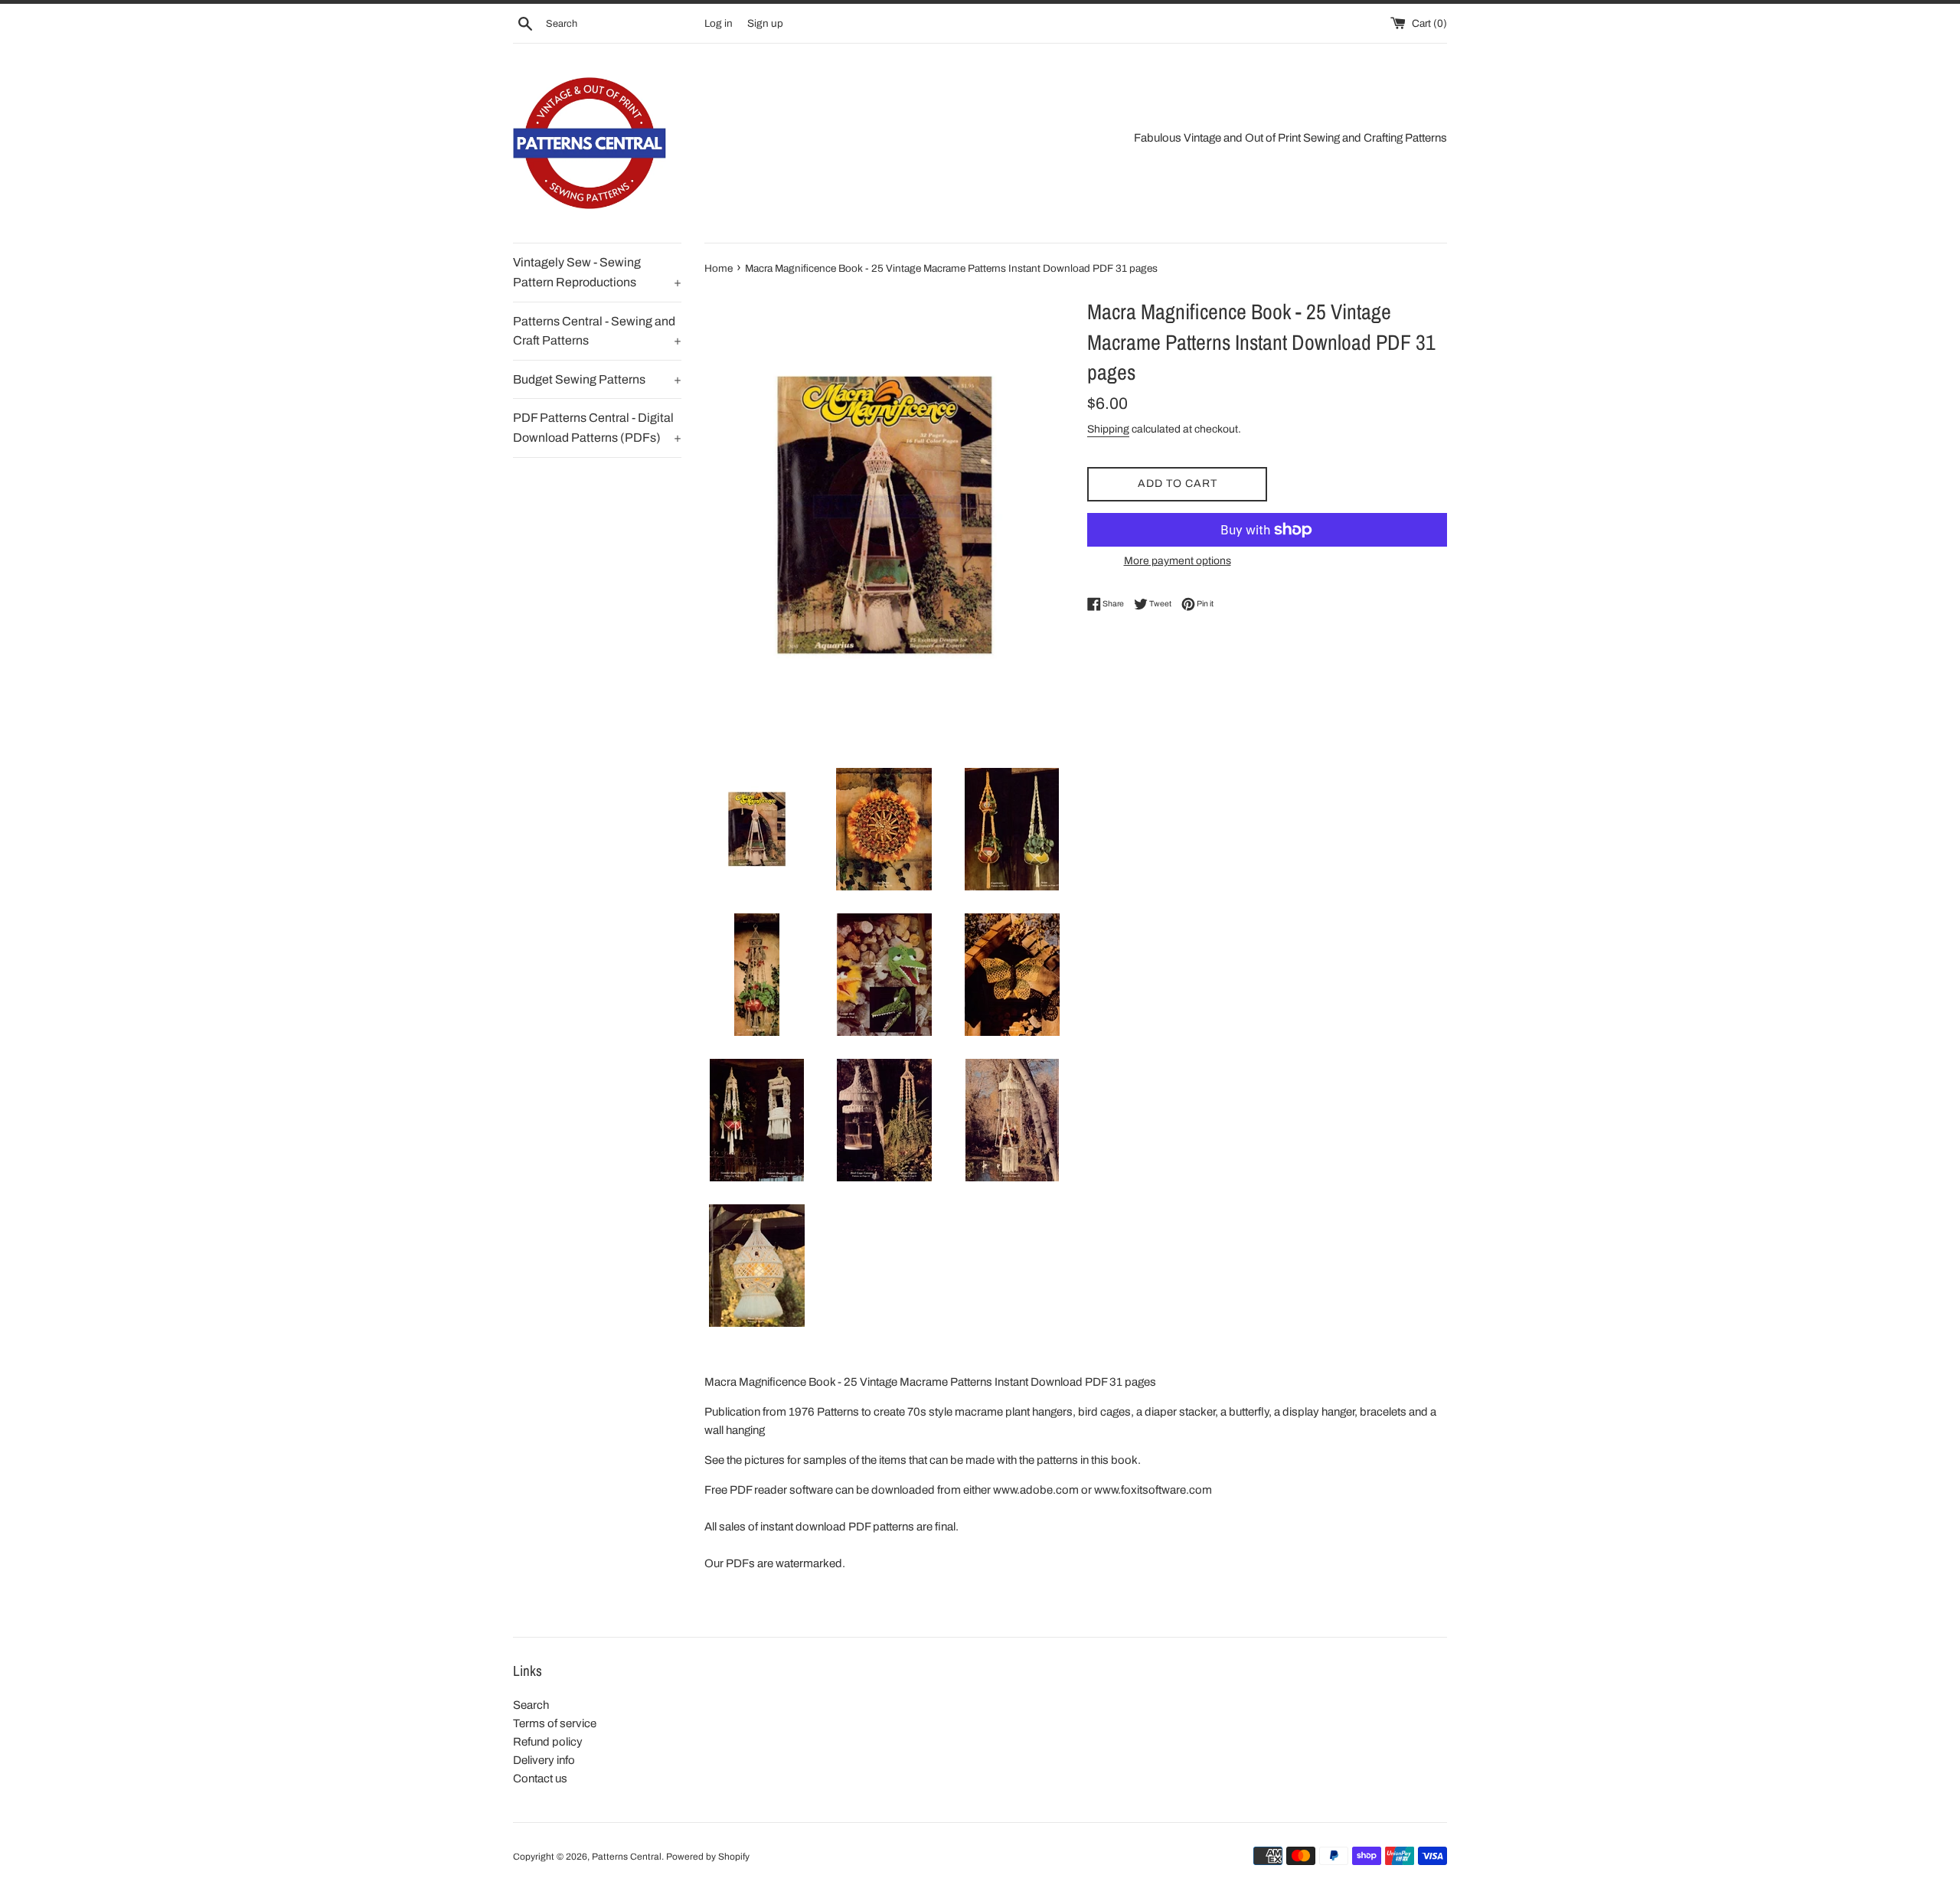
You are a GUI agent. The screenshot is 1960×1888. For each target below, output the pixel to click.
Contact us (540, 1779)
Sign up (765, 23)
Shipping (1108, 429)
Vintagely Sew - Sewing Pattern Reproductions (597, 272)
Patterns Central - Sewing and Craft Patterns (597, 331)
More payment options (1178, 561)
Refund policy (548, 1742)
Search (531, 1705)
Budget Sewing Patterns (597, 379)
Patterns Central (627, 1857)
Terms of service (555, 1723)
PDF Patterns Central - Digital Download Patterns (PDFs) (597, 428)
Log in (719, 23)
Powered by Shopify (708, 1857)
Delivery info (544, 1760)
